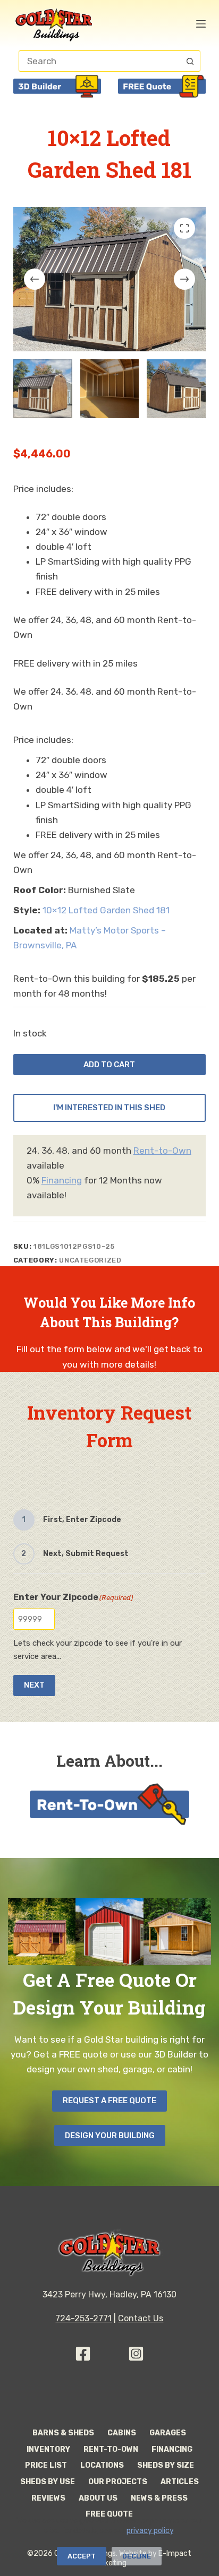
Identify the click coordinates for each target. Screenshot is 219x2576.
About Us (98, 2498)
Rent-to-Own (162, 1151)
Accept (82, 2556)
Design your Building (110, 2136)
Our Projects (118, 2482)
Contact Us (141, 2318)
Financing (62, 1180)
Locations (102, 2465)
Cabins (122, 2433)
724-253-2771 (83, 2318)
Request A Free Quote (109, 2100)
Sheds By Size (166, 2465)
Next (34, 1685)
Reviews (48, 2498)
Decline (137, 2556)
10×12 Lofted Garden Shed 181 (106, 910)
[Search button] (190, 61)
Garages (168, 2433)
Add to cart (109, 1065)
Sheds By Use (48, 2482)
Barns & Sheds (63, 2433)
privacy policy (150, 2531)
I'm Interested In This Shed (109, 1108)
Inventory (48, 2449)
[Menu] (201, 24)
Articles (180, 2482)
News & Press (159, 2498)
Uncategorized (90, 1260)
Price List (46, 2465)
